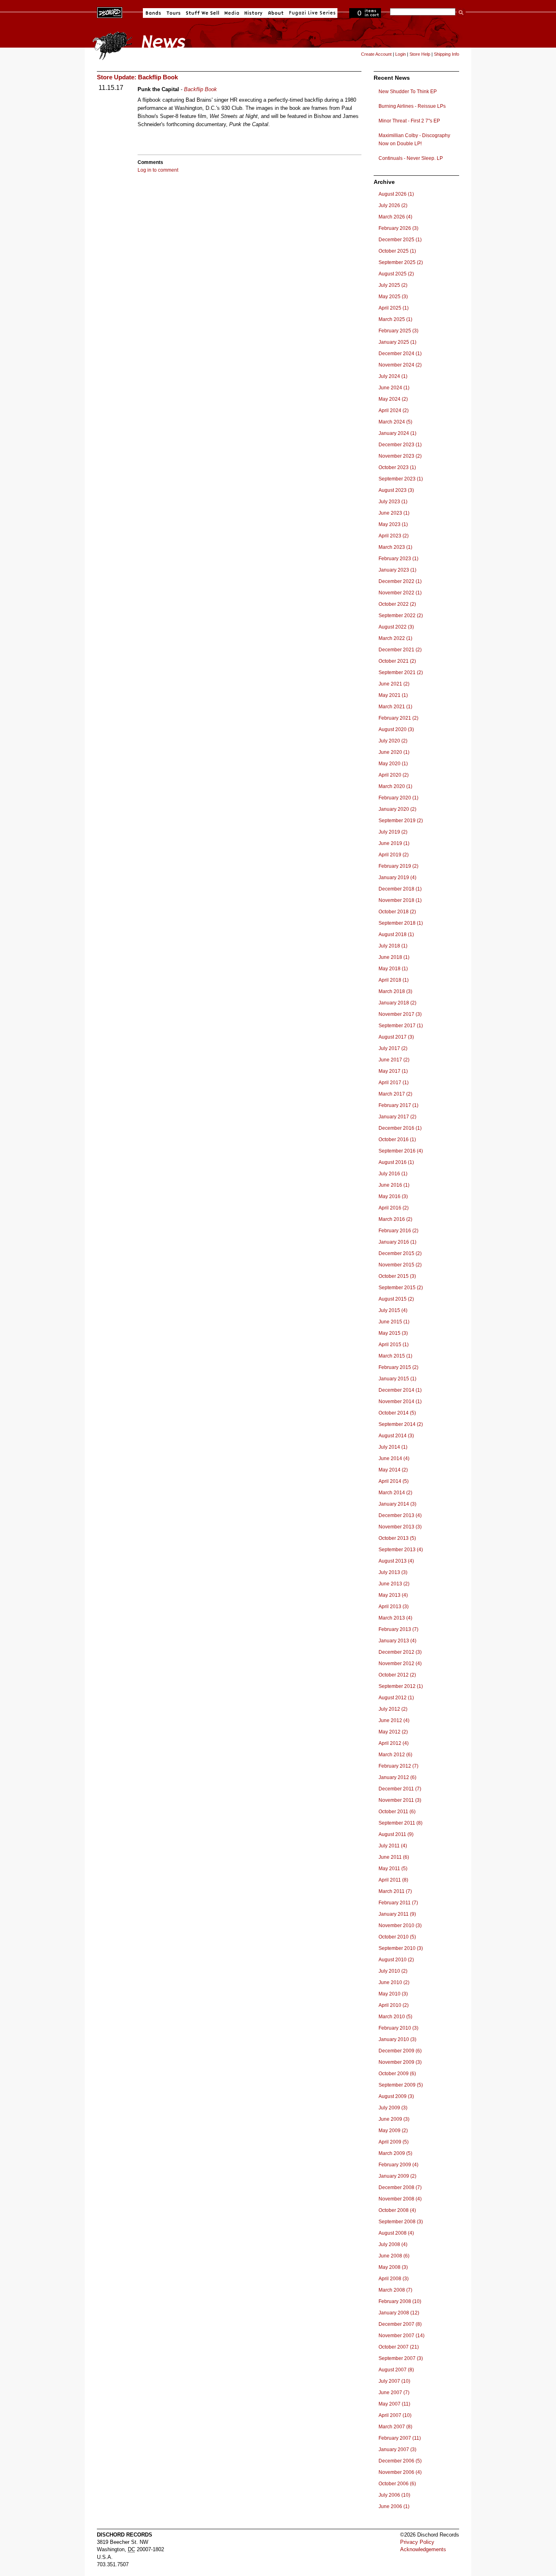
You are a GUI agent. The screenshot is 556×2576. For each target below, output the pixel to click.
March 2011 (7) (395, 1891)
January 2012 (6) (397, 1777)
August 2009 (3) (396, 2096)
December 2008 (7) (400, 2187)
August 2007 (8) (396, 2370)
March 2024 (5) (395, 422)
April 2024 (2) (394, 410)
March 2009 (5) (395, 2153)
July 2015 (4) (393, 1310)
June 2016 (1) (394, 1185)
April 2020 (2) (394, 775)
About (276, 13)
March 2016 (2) (395, 1219)
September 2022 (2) (401, 616)
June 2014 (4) (394, 1458)
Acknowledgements (423, 2549)
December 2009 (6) (400, 2051)
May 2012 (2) (393, 1732)
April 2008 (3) (394, 2279)
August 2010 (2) (396, 1960)
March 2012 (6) (395, 1755)
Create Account (376, 54)
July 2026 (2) (393, 205)
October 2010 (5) (397, 1937)
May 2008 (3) (393, 2267)
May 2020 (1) (393, 764)
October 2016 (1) (397, 1140)
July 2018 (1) (393, 946)
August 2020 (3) (396, 729)
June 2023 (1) (394, 513)
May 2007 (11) (394, 2404)
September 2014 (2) (401, 1424)
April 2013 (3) (394, 1607)
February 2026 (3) (398, 228)
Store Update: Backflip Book (137, 77)
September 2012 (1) (401, 1686)
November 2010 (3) (400, 1925)
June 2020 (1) (394, 752)
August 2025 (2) (396, 274)
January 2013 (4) (397, 1641)
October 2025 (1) (397, 251)
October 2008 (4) (397, 2210)
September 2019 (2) (401, 821)
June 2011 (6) (394, 1857)
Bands (153, 13)
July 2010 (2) (393, 1971)
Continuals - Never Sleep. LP (411, 158)
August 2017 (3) (396, 1037)
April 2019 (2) (394, 855)
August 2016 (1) (396, 1162)
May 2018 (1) (393, 969)
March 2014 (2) (395, 1493)
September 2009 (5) (401, 2085)
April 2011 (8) (393, 1880)
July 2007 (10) (394, 2381)
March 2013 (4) (395, 1618)
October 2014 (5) (397, 1413)
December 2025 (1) (400, 240)
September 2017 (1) (401, 1026)
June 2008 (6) (394, 2256)
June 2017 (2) (394, 1060)
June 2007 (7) (394, 2393)
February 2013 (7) (398, 1629)
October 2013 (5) (397, 1538)
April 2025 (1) (394, 308)
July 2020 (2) (393, 741)
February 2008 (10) (400, 2301)
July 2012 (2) (393, 1709)
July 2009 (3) (393, 2108)
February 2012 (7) (398, 1766)
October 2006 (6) (397, 2484)
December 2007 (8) (400, 2324)
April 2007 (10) (395, 2415)
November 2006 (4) (400, 2472)
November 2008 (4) (400, 2199)
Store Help (420, 54)
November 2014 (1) (400, 1402)
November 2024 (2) (400, 365)
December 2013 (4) (400, 1515)
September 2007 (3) (401, 2358)
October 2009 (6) (397, 2074)
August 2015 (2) (396, 1299)
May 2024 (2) (393, 399)
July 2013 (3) (393, 1572)
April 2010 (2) (394, 2005)
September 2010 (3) (401, 1948)
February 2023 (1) (398, 559)
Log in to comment (158, 170)
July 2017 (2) (393, 1048)
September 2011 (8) (401, 1823)
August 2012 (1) (396, 1698)
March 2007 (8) (395, 2427)
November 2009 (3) (400, 2062)
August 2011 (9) (396, 1834)
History (254, 13)
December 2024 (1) (400, 354)
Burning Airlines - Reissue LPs (412, 106)
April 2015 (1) (394, 1345)
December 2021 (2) (400, 650)
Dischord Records (110, 12)
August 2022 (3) (396, 627)
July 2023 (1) (393, 502)
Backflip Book (200, 89)
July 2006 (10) (394, 2495)
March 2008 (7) (395, 2290)
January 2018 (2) (397, 1003)
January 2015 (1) (397, 1379)
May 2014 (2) (393, 1470)
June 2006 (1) (394, 2506)
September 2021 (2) (401, 672)
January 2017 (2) (397, 1117)
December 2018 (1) (400, 889)
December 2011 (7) (400, 1789)
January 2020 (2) (397, 809)
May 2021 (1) (393, 695)
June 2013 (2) (394, 1584)
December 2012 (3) (400, 1652)
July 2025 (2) (393, 285)
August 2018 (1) (396, 934)
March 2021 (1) (395, 707)
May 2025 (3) (393, 297)
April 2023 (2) (394, 536)
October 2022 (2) (397, 604)
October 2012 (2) (397, 1675)
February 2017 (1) (398, 1105)
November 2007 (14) (402, 2336)
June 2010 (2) (394, 1982)
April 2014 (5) (394, 1481)
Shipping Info (447, 54)
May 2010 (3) (393, 1994)
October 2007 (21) (399, 2347)
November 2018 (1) (400, 900)
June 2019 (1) (394, 843)
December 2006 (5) (400, 2461)
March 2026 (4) (395, 217)
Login (401, 54)
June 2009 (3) (394, 2119)
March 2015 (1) (395, 1356)
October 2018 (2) (397, 912)
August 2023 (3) (396, 490)
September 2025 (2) (401, 262)
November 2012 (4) (400, 1663)
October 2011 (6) (397, 1812)
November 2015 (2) (400, 1265)
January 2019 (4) (397, 878)
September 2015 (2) (401, 1288)
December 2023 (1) (400, 445)
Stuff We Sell (202, 13)
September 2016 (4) (401, 1151)
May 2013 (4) (393, 1595)
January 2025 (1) (397, 342)
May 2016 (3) (393, 1196)
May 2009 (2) (393, 2131)
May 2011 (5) (393, 1869)
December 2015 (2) (400, 1253)
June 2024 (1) (394, 388)
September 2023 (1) (401, 479)
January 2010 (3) (397, 2039)
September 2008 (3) (401, 2222)
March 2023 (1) (395, 547)
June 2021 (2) (394, 684)
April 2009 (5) (394, 2142)
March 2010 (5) (395, 2017)
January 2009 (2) (397, 2176)
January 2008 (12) (399, 2313)
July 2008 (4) (393, 2244)
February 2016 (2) (398, 1231)
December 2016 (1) (400, 1128)
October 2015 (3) (397, 1276)
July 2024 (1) (393, 376)
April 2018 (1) (394, 980)
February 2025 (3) (398, 331)
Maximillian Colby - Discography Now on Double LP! (414, 140)
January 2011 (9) (397, 1914)
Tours (173, 13)
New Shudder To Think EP (408, 92)
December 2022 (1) (400, 581)
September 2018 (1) (401, 923)
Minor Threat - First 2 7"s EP (409, 121)
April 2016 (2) (394, 1208)
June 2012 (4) (394, 1720)
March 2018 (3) (395, 991)
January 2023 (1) (397, 570)
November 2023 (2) (400, 456)
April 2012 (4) (394, 1743)
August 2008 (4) (396, 2233)
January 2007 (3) (397, 2449)
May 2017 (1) (393, 1071)
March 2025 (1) (395, 319)
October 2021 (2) (397, 661)
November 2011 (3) (400, 1800)
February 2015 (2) (398, 1367)
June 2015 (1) (394, 1322)
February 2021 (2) (398, 718)
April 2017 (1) (394, 1083)
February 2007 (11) (400, 2438)
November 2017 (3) (400, 1014)
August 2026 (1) (396, 194)
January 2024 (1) (397, 433)
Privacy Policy (417, 2542)
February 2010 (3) (398, 2028)
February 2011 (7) (398, 1903)
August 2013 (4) (396, 1561)
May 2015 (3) (393, 1333)
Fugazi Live (311, 13)
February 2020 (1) (398, 798)
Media (232, 13)
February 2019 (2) (398, 866)
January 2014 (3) (397, 1504)
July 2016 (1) (393, 1174)
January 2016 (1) (397, 1242)
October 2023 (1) (397, 467)
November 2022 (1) (400, 593)
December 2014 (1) (400, 1390)
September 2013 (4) (401, 1550)
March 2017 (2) (395, 1094)
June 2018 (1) (394, 957)
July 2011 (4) (393, 1846)
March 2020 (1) (395, 786)
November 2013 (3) (400, 1527)
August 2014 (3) (396, 1436)
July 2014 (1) (393, 1447)
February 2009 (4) (398, 2165)
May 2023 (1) (393, 524)
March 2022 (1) (395, 638)
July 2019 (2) (393, 832)
